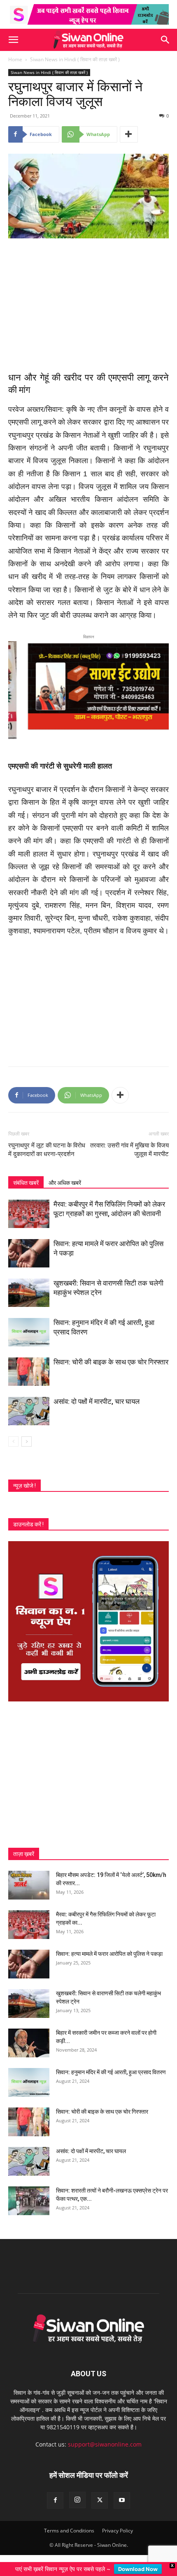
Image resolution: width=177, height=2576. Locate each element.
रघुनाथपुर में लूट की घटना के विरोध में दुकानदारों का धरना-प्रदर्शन (47, 1149)
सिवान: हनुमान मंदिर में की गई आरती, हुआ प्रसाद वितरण (111, 2071)
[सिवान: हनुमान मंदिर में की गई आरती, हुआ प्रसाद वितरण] (29, 1331)
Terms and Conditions (69, 2530)
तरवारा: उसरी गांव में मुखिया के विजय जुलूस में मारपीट (129, 1149)
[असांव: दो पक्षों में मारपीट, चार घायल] (29, 1410)
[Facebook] (55, 2500)
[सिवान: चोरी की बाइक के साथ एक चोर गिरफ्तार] (29, 1371)
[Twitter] (100, 2500)
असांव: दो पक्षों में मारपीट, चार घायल (97, 1401)
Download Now (138, 2569)
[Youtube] (122, 2500)
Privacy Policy (118, 2530)
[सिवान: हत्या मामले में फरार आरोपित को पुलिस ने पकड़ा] (29, 1252)
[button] (13, 40)
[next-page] (27, 1441)
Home (15, 59)
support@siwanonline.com (105, 2444)
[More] (129, 134)
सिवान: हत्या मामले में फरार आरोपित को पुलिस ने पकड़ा (109, 1953)
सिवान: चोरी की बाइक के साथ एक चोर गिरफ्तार (111, 1361)
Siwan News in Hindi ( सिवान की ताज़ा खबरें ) (75, 59)
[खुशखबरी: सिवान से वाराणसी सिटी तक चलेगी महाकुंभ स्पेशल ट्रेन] (29, 1292)
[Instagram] (77, 2500)
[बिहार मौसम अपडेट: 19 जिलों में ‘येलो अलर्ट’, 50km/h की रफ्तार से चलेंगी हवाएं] (29, 1884)
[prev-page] (13, 1441)
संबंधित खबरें (26, 1182)
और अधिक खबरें (65, 1182)
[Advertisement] (88, 300)
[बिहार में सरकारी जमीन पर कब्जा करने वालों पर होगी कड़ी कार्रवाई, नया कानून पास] (29, 2042)
